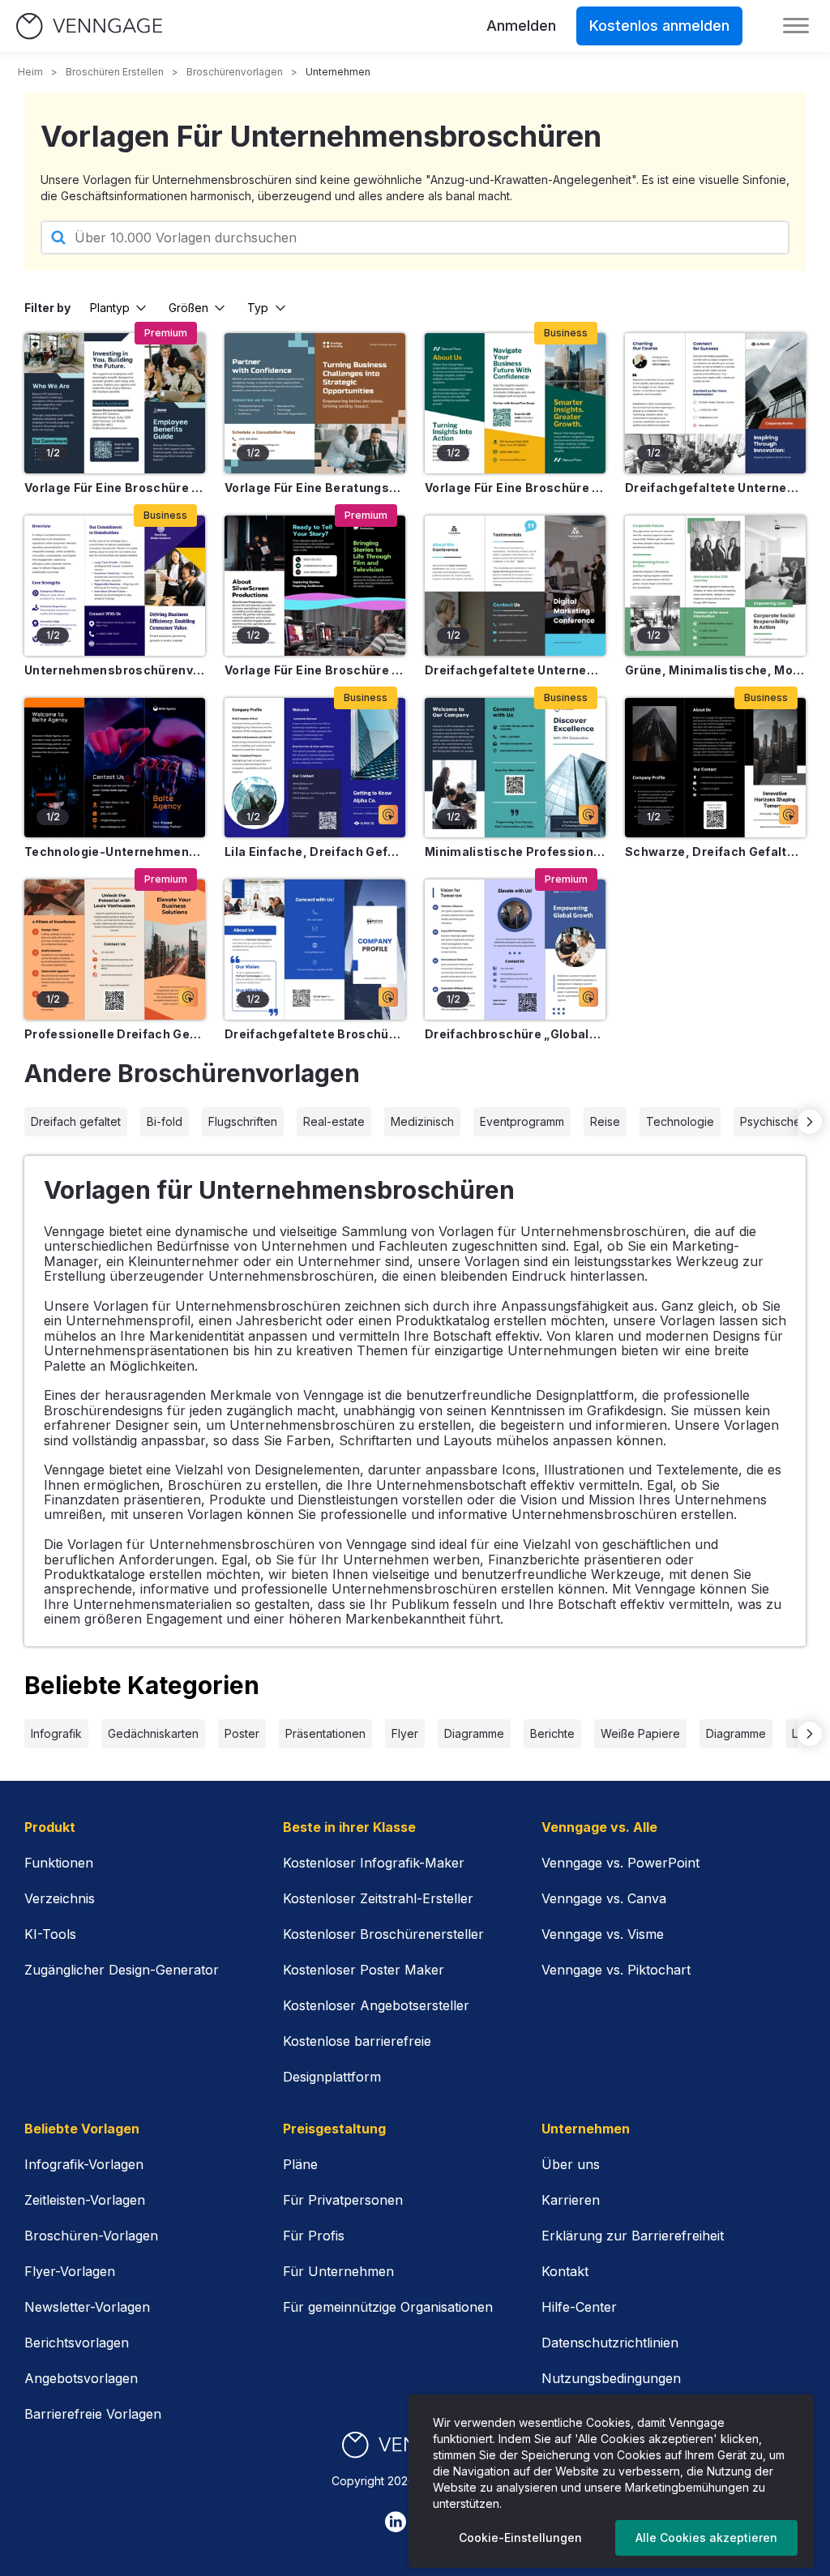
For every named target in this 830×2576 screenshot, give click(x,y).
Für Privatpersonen (343, 2200)
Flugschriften (243, 1121)
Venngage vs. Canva (604, 1898)
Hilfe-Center (579, 2307)
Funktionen (59, 1863)
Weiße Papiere (640, 1733)
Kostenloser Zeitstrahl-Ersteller (378, 1898)
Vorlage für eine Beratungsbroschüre (315, 488)
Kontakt (565, 2271)
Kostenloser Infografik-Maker (374, 1863)
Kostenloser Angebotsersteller (376, 2005)
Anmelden (521, 26)
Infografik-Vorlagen (84, 2164)
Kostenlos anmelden (659, 26)
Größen (188, 308)
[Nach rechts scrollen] (810, 1122)
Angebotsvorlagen (81, 2378)
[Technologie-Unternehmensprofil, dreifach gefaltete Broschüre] (115, 768)
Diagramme (474, 1733)
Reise (605, 1121)
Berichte (552, 1733)
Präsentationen (325, 1733)
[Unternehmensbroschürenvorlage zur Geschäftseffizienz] (115, 586)
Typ (258, 308)
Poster (242, 1733)
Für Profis (314, 2236)
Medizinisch (422, 1121)
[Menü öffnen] (796, 26)
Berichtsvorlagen (77, 2343)
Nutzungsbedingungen (611, 2378)
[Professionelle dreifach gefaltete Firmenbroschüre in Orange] (115, 950)
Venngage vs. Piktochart (616, 1970)
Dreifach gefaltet (76, 1121)
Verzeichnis (60, 1898)
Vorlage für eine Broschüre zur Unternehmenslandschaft (515, 488)
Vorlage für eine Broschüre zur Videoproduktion (315, 670)
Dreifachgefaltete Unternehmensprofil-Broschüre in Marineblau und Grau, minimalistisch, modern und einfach (715, 488)
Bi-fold (165, 1121)
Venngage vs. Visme (603, 1934)
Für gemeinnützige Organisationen (388, 2307)
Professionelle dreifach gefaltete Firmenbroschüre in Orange (115, 1034)
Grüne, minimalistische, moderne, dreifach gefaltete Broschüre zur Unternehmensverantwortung (715, 670)
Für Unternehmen (338, 2271)
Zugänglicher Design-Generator (122, 1970)
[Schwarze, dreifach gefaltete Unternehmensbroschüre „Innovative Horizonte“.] (715, 768)
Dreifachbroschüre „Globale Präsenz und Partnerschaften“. (515, 1034)
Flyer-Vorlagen (70, 2271)
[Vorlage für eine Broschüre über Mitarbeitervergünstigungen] (115, 403)
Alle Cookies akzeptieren (706, 2537)
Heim (30, 72)
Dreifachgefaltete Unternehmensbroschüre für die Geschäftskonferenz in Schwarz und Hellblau (515, 670)
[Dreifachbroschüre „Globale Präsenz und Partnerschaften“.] (515, 950)
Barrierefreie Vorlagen (93, 2414)
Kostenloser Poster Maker (364, 1970)
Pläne (300, 2164)
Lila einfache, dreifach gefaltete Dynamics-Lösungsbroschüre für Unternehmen (315, 852)
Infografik (56, 1733)
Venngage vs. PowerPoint (620, 1863)
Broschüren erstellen (115, 72)
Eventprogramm (522, 1121)
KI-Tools (50, 1934)
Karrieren (571, 2200)
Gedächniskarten (153, 1733)
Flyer (405, 1733)
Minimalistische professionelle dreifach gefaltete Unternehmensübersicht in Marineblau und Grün (515, 852)
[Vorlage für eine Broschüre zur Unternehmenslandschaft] (515, 403)
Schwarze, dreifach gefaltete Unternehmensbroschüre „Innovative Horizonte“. (715, 852)
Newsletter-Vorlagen (87, 2307)
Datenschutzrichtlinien (610, 2343)
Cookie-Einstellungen (520, 2537)
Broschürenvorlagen (235, 72)
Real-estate (334, 1121)
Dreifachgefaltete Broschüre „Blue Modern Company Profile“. (315, 1034)
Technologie (680, 1121)
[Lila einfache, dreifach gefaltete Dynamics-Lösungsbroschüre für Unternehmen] (315, 768)
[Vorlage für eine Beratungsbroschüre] (315, 403)
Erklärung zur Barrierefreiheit (633, 2236)
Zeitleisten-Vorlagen (85, 2200)
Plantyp (110, 308)
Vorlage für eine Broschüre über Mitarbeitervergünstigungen (115, 488)
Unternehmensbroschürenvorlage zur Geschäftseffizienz (115, 670)
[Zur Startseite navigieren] (89, 26)
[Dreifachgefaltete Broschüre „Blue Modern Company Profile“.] (315, 950)
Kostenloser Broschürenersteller (383, 1934)
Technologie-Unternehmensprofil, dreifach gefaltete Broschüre (115, 852)
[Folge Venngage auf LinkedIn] (396, 2522)
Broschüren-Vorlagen (91, 2236)
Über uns (571, 2164)
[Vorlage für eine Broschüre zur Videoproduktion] (315, 586)
